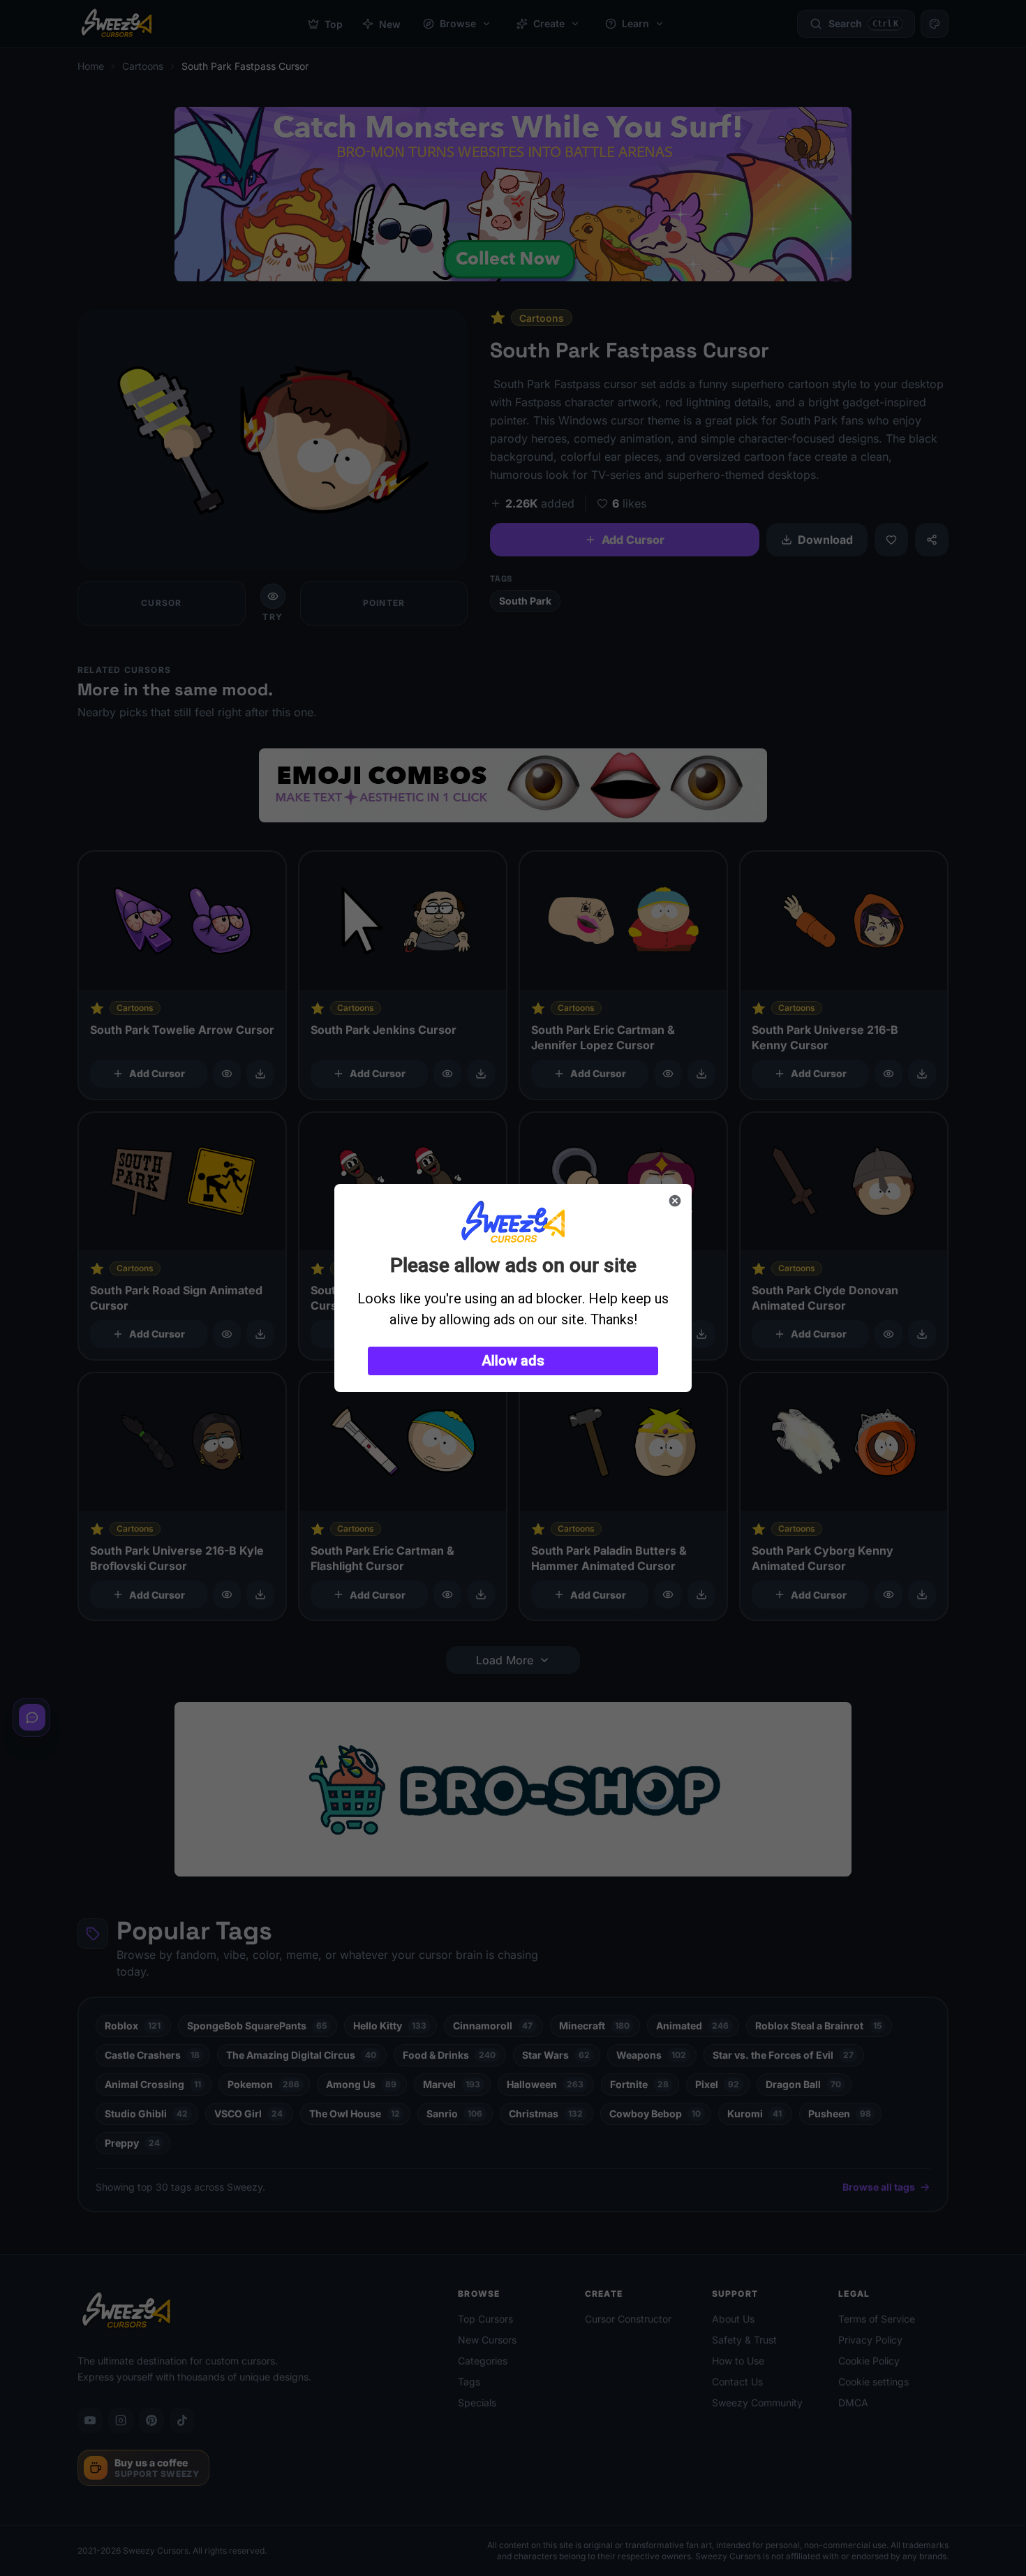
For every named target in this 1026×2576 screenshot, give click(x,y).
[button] (513, 1361)
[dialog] (513, 1288)
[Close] (675, 1201)
